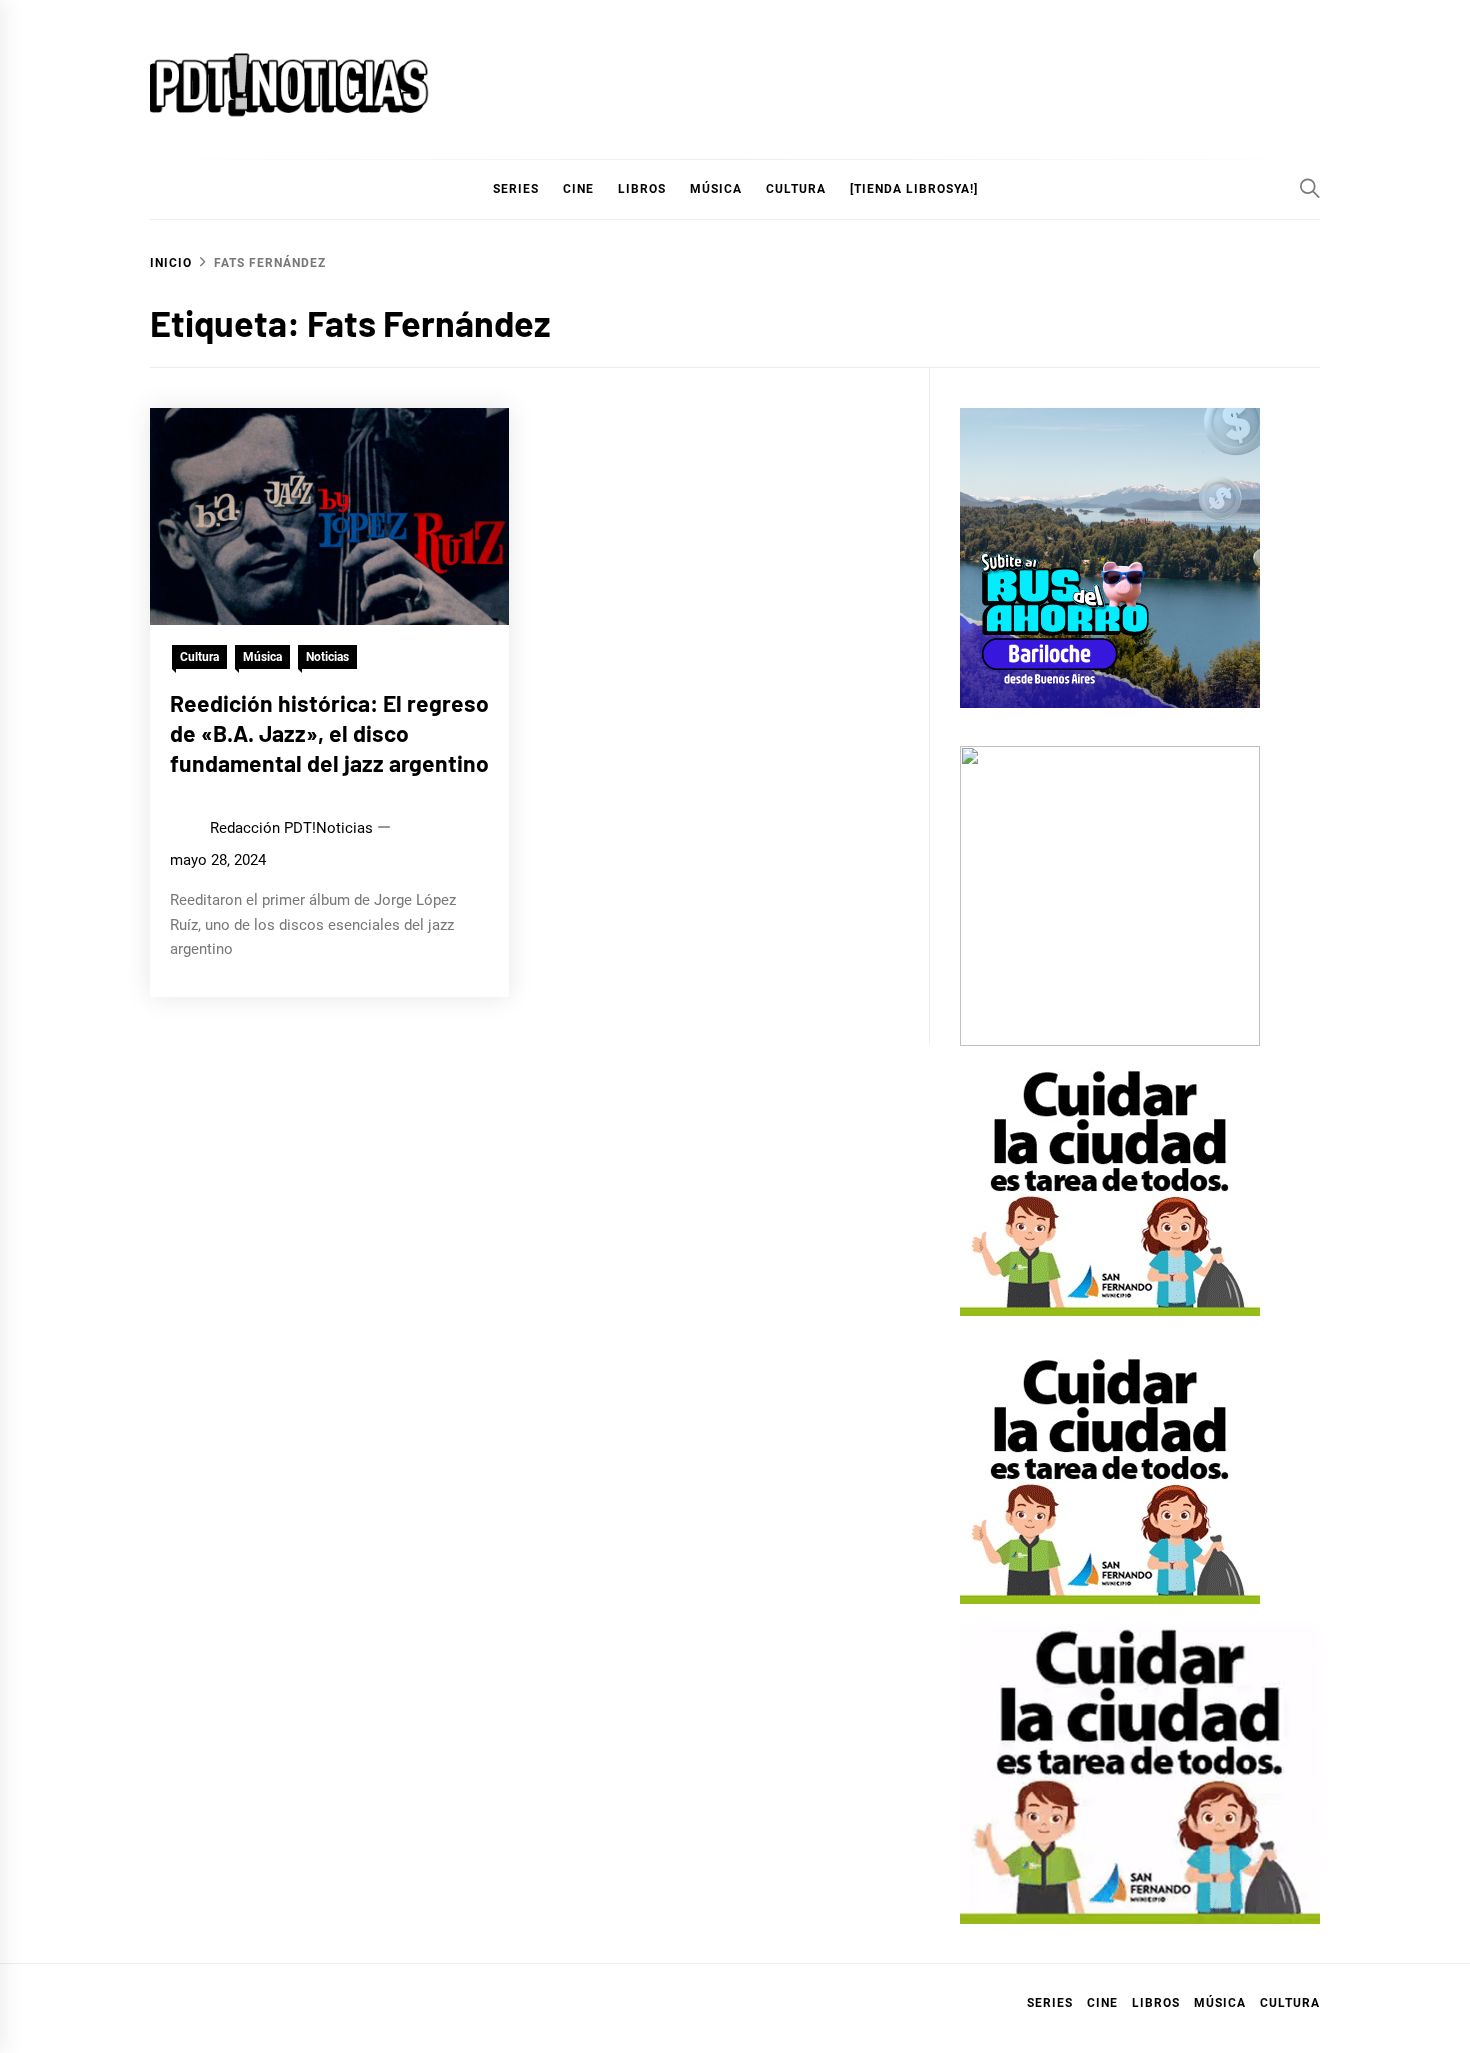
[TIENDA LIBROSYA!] (914, 189)
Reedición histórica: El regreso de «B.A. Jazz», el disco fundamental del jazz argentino (329, 733)
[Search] (1310, 188)
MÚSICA (716, 189)
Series (1050, 2003)
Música (262, 657)
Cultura (796, 189)
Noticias (327, 657)
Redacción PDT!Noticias (291, 828)
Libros (1156, 2003)
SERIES (516, 189)
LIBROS (642, 189)
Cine (578, 189)
